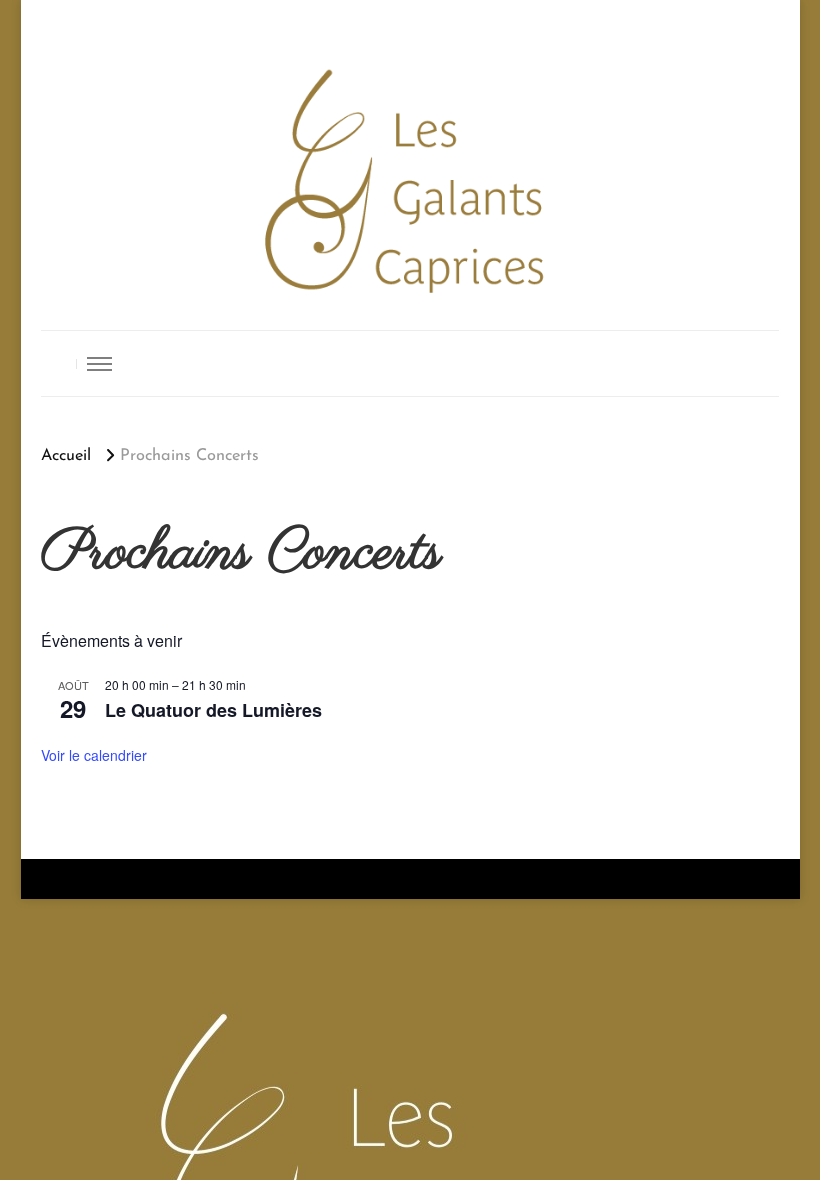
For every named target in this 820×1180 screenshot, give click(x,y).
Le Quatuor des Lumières (213, 710)
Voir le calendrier (94, 755)
